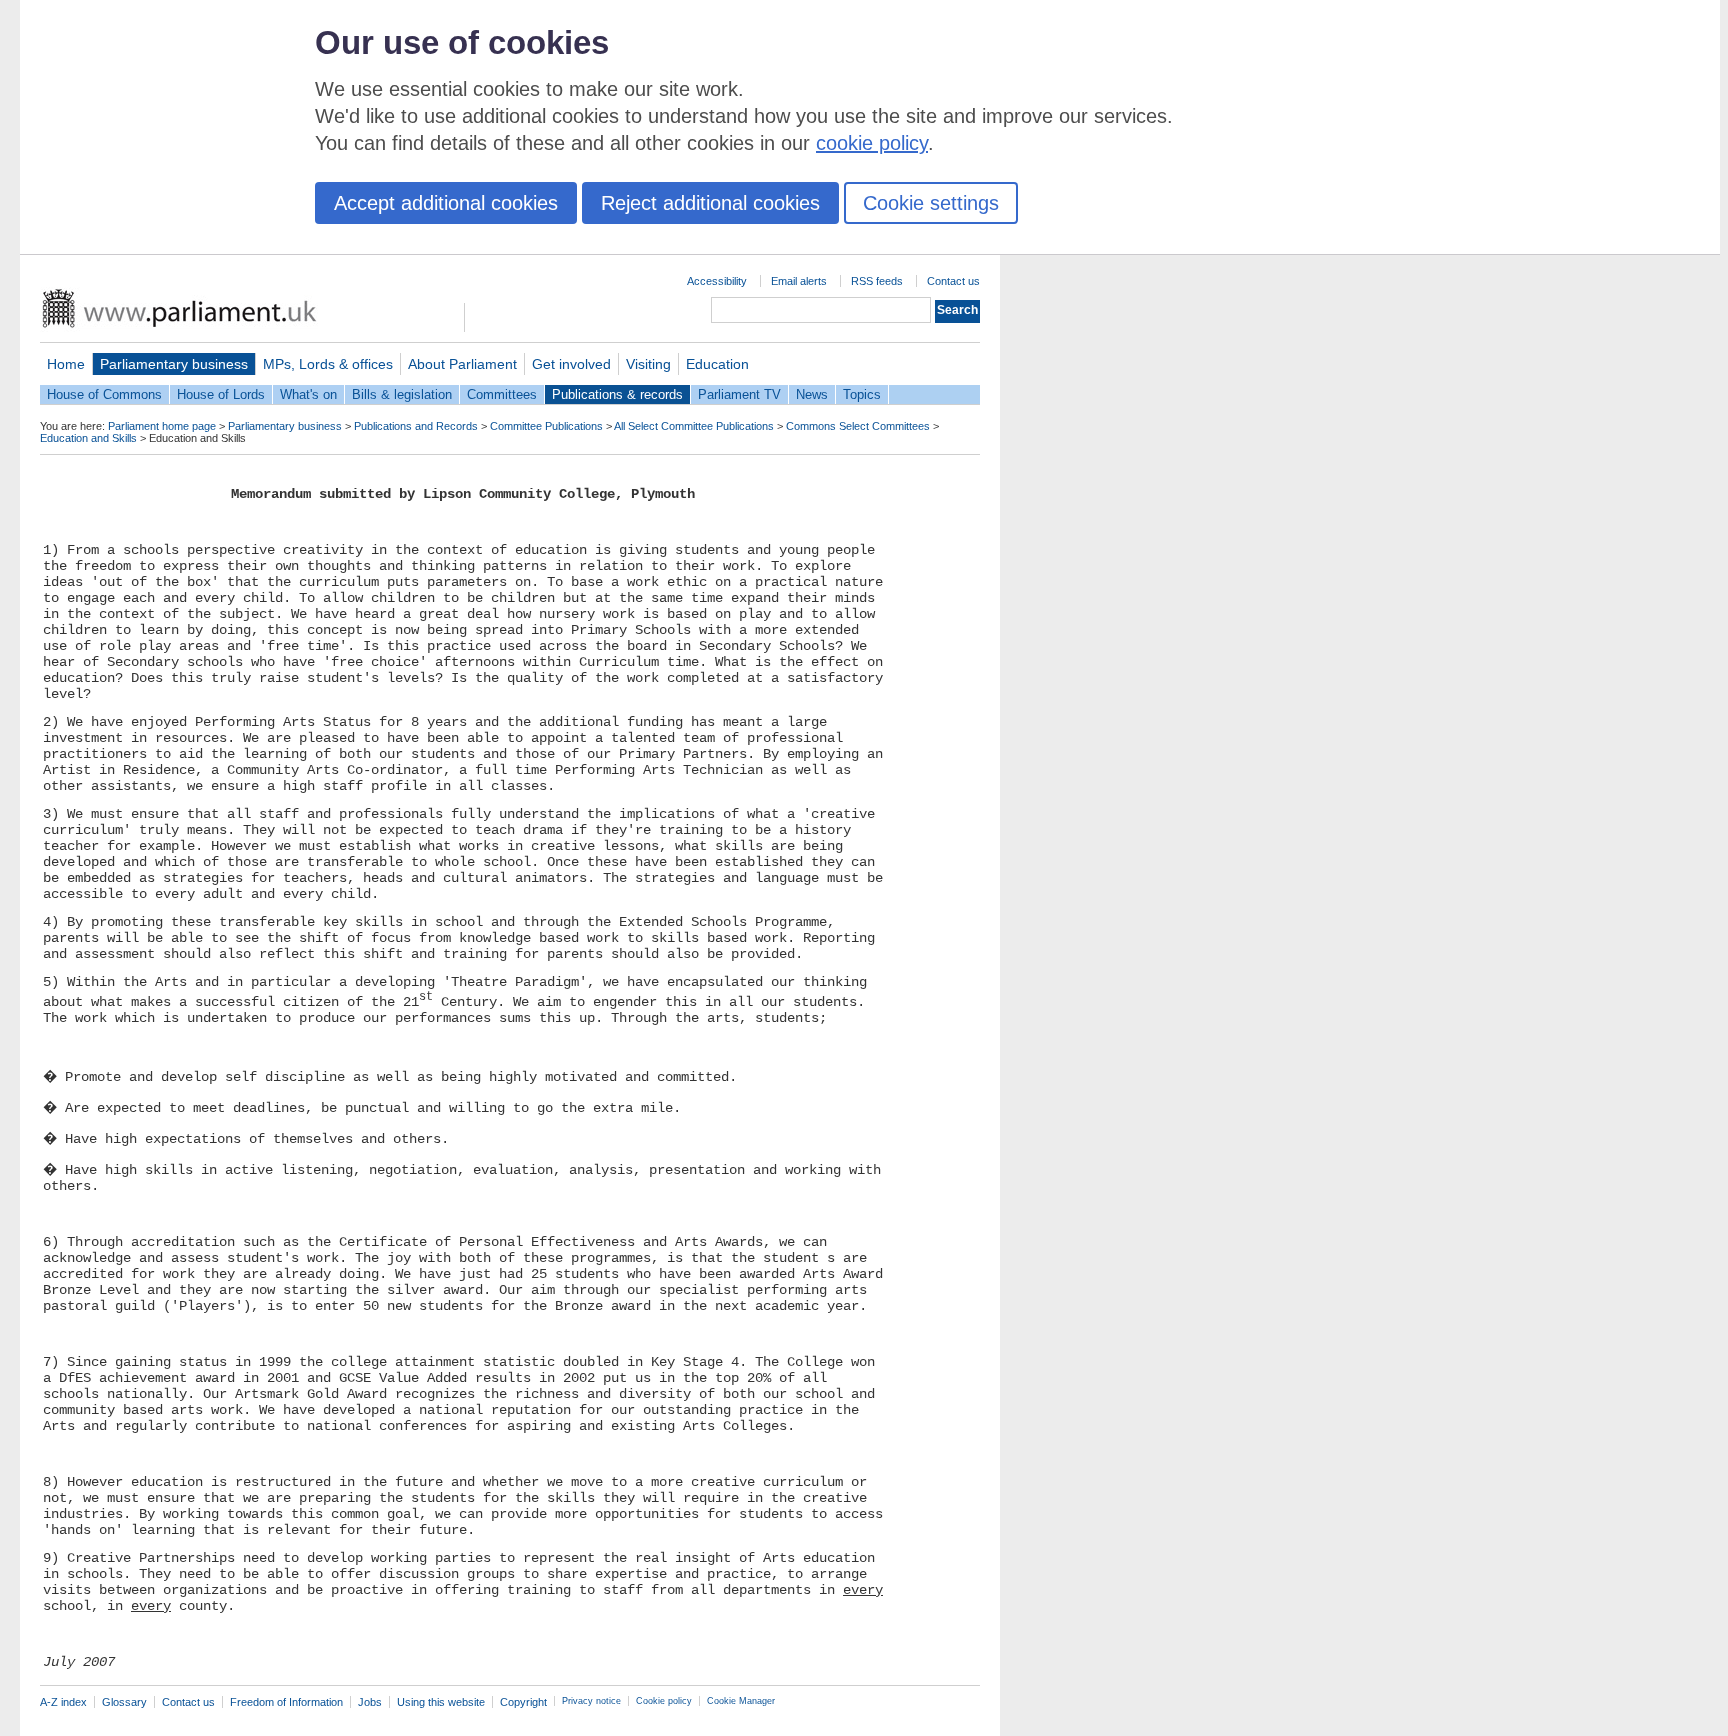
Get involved (571, 364)
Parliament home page (162, 426)
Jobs (370, 1702)
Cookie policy (664, 1701)
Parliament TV (739, 394)
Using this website (441, 1702)
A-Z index (63, 1702)
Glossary (124, 1702)
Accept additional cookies (446, 203)
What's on (308, 394)
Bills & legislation (402, 394)
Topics (862, 394)
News (812, 394)
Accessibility (717, 281)
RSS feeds (877, 281)
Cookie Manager (741, 1701)
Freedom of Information (286, 1702)
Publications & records (617, 394)
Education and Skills (88, 438)
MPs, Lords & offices (328, 364)
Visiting (648, 364)
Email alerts (799, 281)
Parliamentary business (174, 364)
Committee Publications (546, 426)
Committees (502, 394)
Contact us (953, 281)
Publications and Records (416, 426)
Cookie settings (931, 203)
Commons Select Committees (858, 426)
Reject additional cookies (710, 203)
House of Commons (104, 394)
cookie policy (872, 143)
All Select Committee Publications (694, 426)
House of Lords (221, 394)
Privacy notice (591, 1701)
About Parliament (462, 364)
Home (66, 364)
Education (717, 364)
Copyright (523, 1702)
